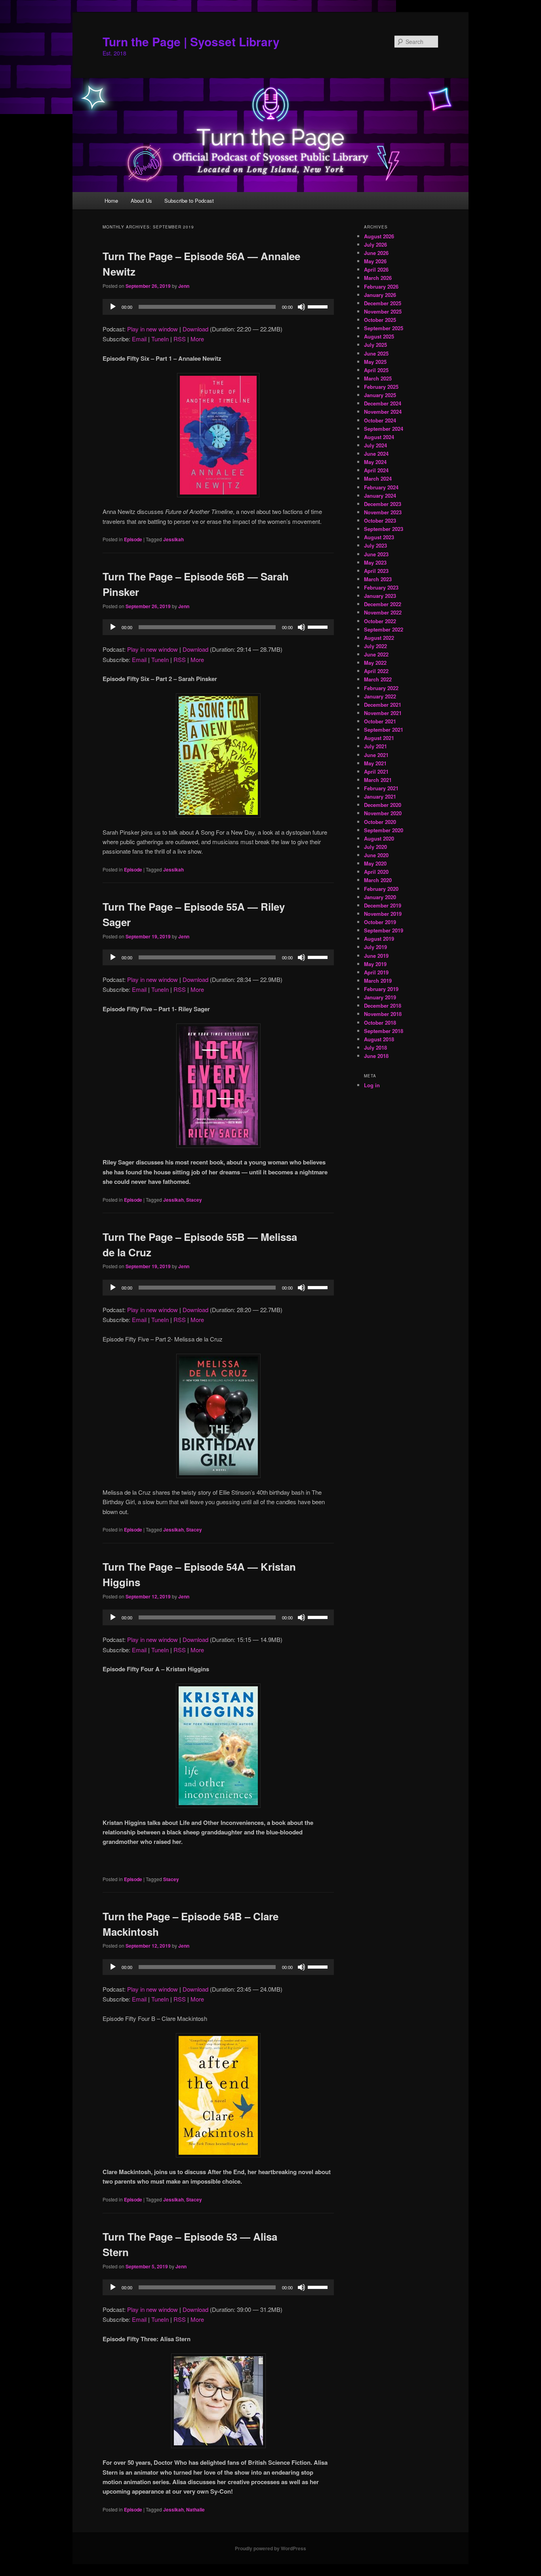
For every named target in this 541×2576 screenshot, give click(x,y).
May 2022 (375, 663)
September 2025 (384, 328)
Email (139, 339)
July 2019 (375, 947)
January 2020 (380, 897)
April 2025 (376, 370)
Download (195, 329)
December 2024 (383, 403)
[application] (218, 307)
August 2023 (379, 537)
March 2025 (378, 378)
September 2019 (384, 930)
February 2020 (381, 889)
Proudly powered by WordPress (270, 2548)
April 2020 (376, 872)
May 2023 (375, 562)
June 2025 (376, 353)
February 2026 (381, 286)
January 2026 (380, 295)
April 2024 (376, 470)
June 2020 (376, 855)
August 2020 (379, 838)
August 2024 (379, 437)
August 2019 (379, 939)
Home (111, 201)
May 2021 (375, 763)
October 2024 (380, 420)
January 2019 (380, 997)
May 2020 (375, 863)
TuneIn (160, 339)
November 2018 (383, 1014)
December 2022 (383, 604)
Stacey (194, 1200)
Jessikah (173, 539)
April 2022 (376, 671)
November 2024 (383, 412)
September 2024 (384, 429)
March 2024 (378, 478)
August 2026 (379, 236)
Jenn (184, 286)
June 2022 (376, 654)
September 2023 (384, 529)
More (197, 339)
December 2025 (383, 303)
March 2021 (378, 780)
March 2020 (378, 880)
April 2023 (376, 571)
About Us (141, 201)
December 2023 (383, 504)
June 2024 (376, 454)
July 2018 (375, 1047)
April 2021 (376, 771)
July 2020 (375, 847)
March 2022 (378, 679)
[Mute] (301, 307)
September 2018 (384, 1031)
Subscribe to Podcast (189, 201)
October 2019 (380, 922)
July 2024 (375, 445)
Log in (372, 1085)
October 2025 (380, 320)
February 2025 (381, 387)
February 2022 (381, 688)
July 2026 (375, 244)
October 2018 (380, 1023)
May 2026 (375, 261)
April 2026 (376, 269)
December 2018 (383, 1005)
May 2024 (375, 462)
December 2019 (383, 905)
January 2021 (380, 796)
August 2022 (379, 638)
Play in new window (152, 329)
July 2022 (375, 646)
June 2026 (376, 253)
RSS (180, 339)
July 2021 (375, 746)
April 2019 (376, 972)
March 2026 (378, 278)
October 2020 (380, 822)
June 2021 (376, 755)
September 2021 (384, 730)
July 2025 (375, 345)
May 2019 (375, 964)
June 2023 (376, 554)
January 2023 (380, 596)
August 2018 (379, 1039)
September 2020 (384, 830)
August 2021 (379, 738)
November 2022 (383, 612)
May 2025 (375, 362)
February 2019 (381, 989)
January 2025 (380, 395)
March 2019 (378, 981)
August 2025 (379, 336)
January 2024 (380, 496)
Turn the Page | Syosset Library (191, 41)
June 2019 (376, 956)
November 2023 (383, 512)
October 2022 (380, 621)
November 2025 (383, 311)
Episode (133, 539)
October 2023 (380, 520)
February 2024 (381, 487)
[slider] (319, 306)
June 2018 (376, 1056)
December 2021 (383, 705)
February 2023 (381, 587)
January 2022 (380, 696)
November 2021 (383, 713)
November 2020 (383, 813)
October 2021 (380, 721)
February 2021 (381, 788)
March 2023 (378, 579)
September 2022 (384, 629)
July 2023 (375, 545)
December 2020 (383, 805)
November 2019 (383, 914)
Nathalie (195, 2509)
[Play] (113, 307)
